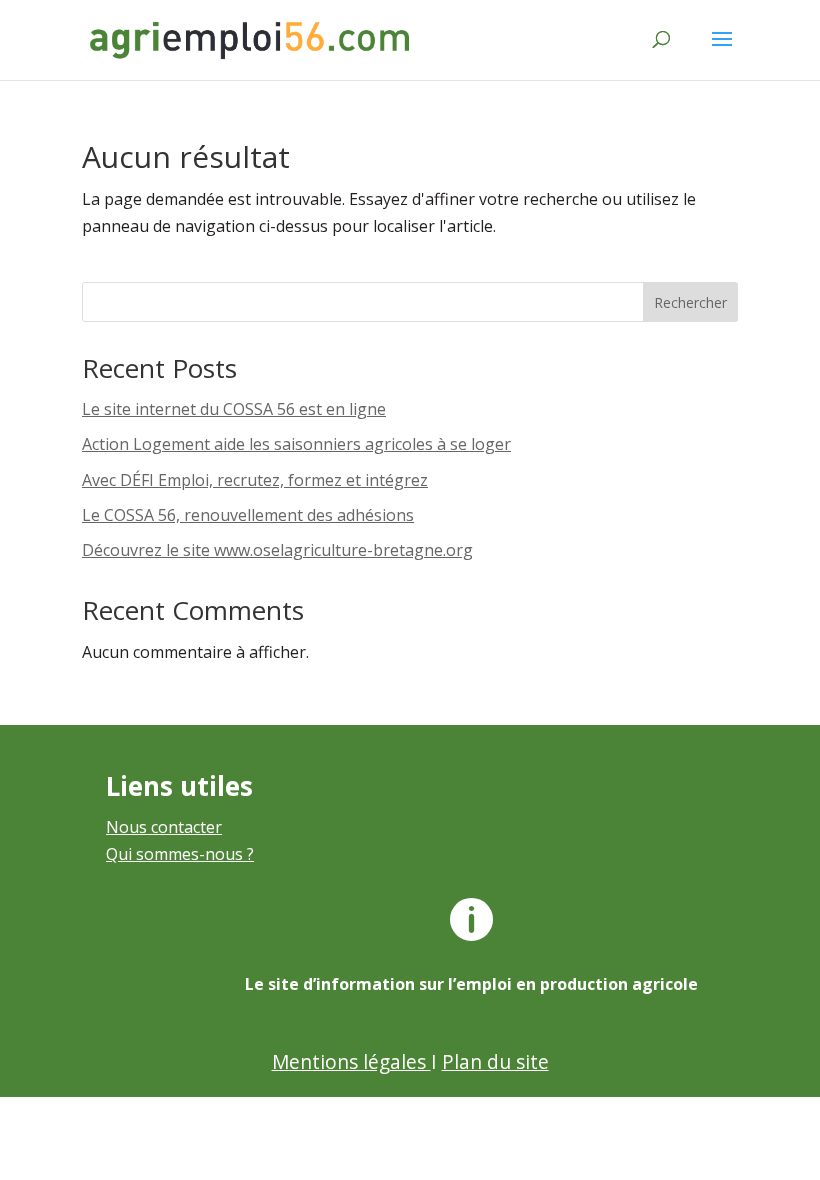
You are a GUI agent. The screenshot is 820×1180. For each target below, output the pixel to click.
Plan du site (495, 1061)
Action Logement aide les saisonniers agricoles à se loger (296, 444)
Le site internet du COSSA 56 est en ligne (234, 409)
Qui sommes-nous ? (180, 854)
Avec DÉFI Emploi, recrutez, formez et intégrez (255, 480)
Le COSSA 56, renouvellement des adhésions (248, 515)
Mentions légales (351, 1061)
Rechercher (690, 302)
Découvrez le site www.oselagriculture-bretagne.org (277, 550)
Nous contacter (164, 827)
